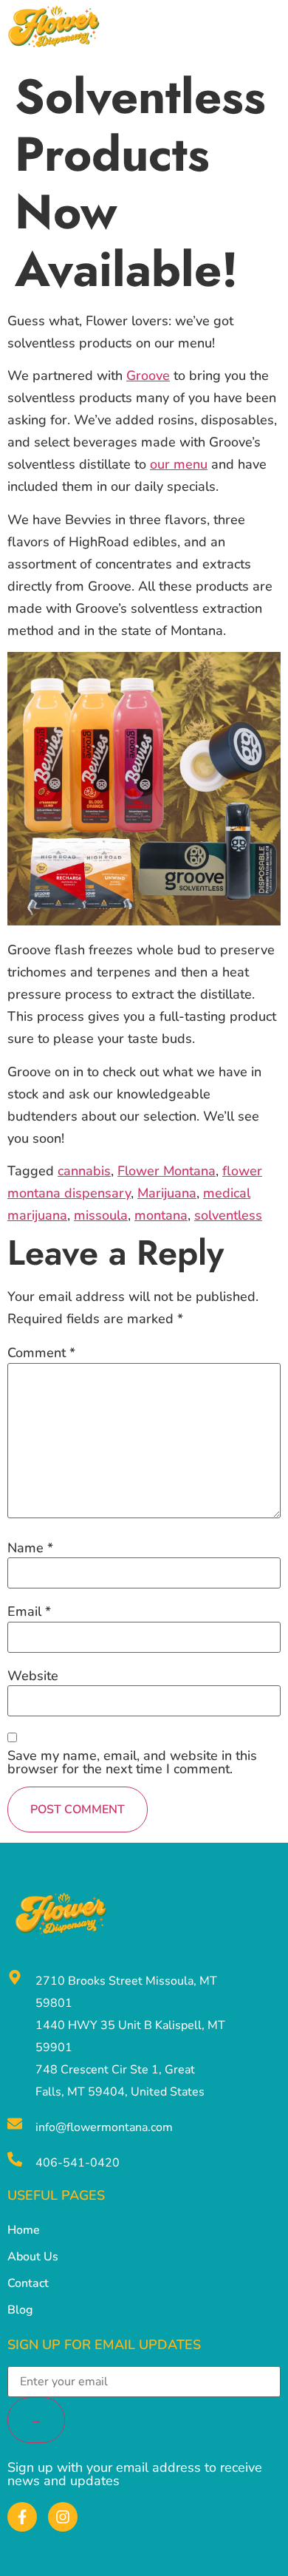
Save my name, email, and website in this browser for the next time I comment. (132, 1762)
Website (33, 1676)
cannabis (84, 1171)
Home (24, 2230)
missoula (101, 1215)
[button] (273, 30)
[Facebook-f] (22, 2517)
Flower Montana (167, 1171)
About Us (33, 2257)
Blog (20, 2310)
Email (29, 1611)
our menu (179, 464)
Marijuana (167, 1193)
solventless (228, 1215)
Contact (28, 2283)
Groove (148, 375)
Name (30, 1548)
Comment (41, 1353)
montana (161, 1215)
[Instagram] (63, 2517)
